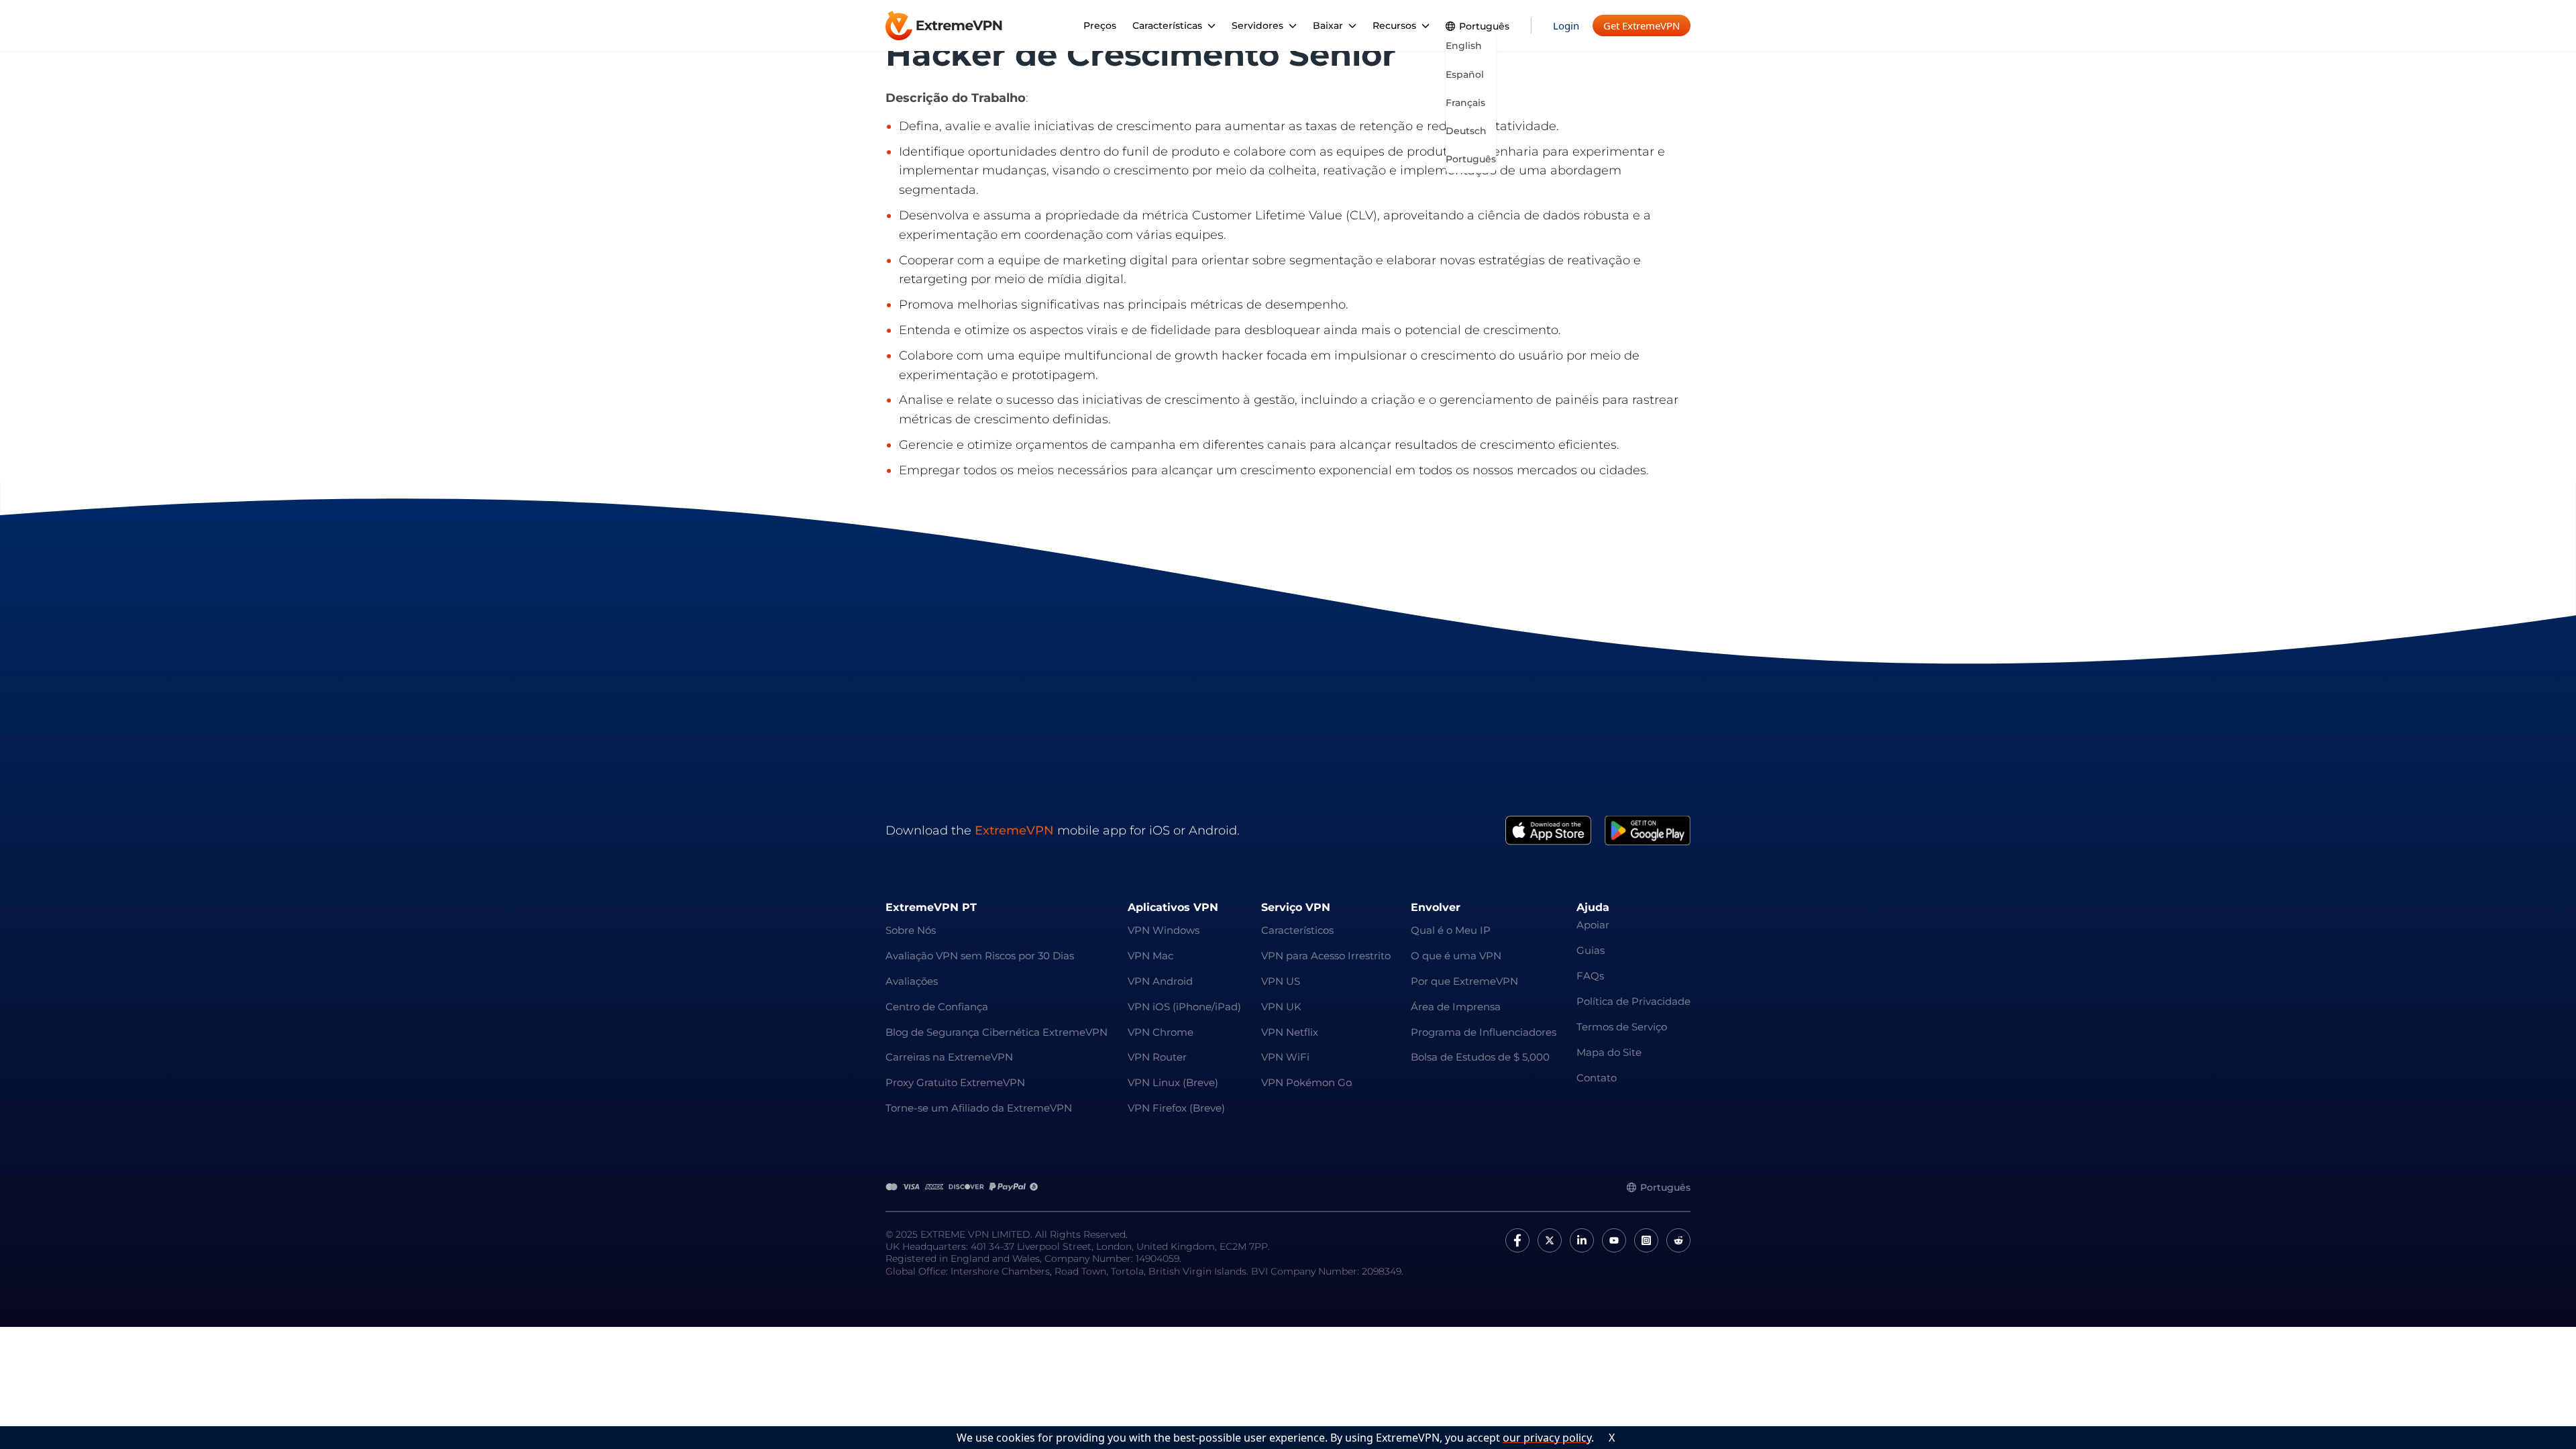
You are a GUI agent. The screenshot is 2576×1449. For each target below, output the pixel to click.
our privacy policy (1547, 1438)
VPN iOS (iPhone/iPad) (1184, 1007)
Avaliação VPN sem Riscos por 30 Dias (980, 956)
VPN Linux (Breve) (1173, 1082)
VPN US (1281, 981)
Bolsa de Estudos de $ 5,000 (1480, 1057)
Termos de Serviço (1622, 1027)
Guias (1591, 950)
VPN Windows (1164, 930)
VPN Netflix (1290, 1032)
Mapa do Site (1609, 1052)
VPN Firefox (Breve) (1176, 1108)
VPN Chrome (1161, 1032)
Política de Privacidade (1633, 1001)
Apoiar (1593, 925)
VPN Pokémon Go (1306, 1082)
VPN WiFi (1285, 1057)
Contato (1597, 1078)
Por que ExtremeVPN (1464, 981)
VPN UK (1281, 1007)
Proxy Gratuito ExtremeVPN (955, 1082)
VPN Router (1157, 1057)
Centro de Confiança (937, 1007)
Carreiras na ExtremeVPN (949, 1057)
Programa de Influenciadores (1484, 1032)
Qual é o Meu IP (1451, 930)
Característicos (1297, 930)
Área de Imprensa (1456, 1007)
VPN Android (1160, 981)
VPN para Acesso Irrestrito (1326, 956)
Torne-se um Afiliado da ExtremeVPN (979, 1108)
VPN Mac (1150, 956)
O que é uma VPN (1456, 956)
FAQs (1590, 976)
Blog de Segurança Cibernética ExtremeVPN (997, 1032)
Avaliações (912, 981)
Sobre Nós (911, 930)
